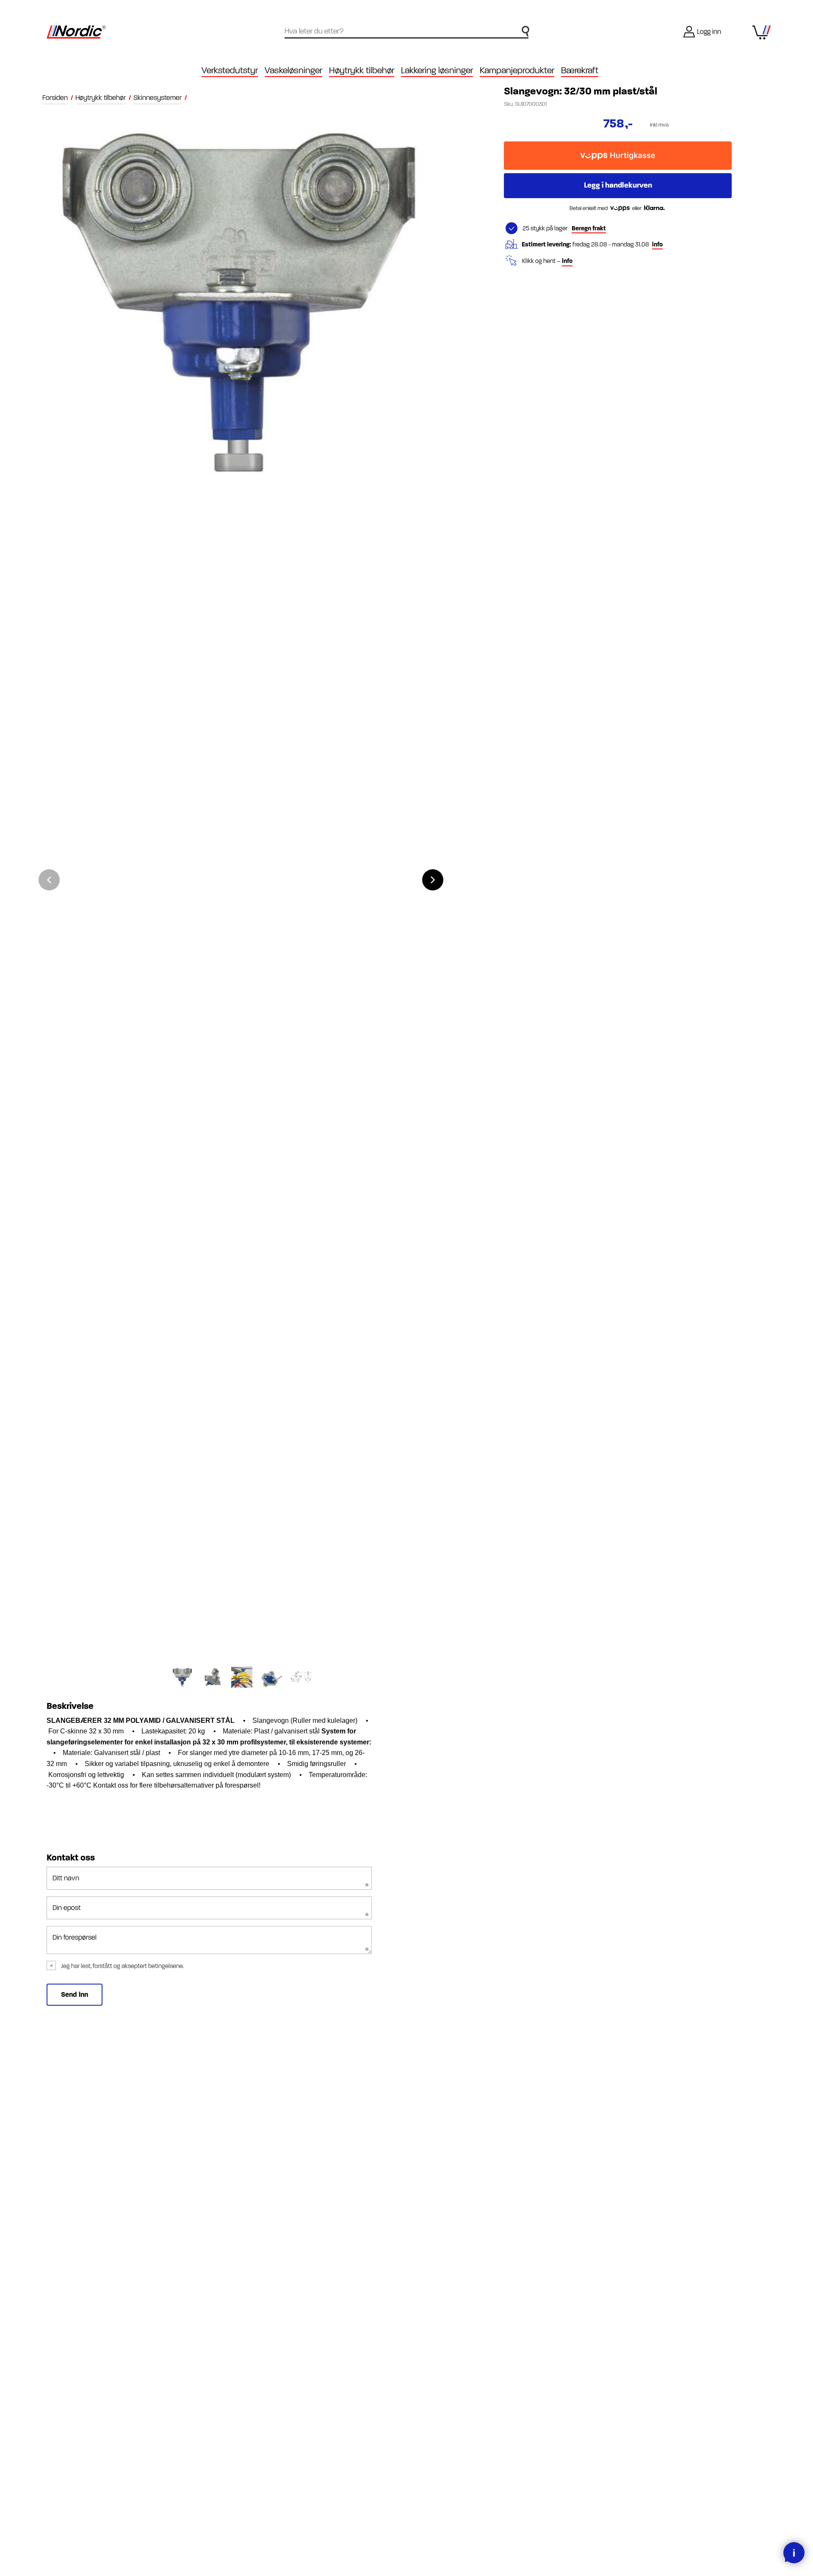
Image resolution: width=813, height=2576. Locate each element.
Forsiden (55, 98)
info (657, 245)
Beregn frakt (589, 228)
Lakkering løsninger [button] (437, 70)
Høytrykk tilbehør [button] (362, 70)
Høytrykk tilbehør (101, 98)
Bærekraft (580, 70)
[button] (433, 880)
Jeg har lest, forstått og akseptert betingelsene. (123, 1966)
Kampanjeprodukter (517, 70)
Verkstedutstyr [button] (230, 70)
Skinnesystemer (158, 98)
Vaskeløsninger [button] (293, 70)
